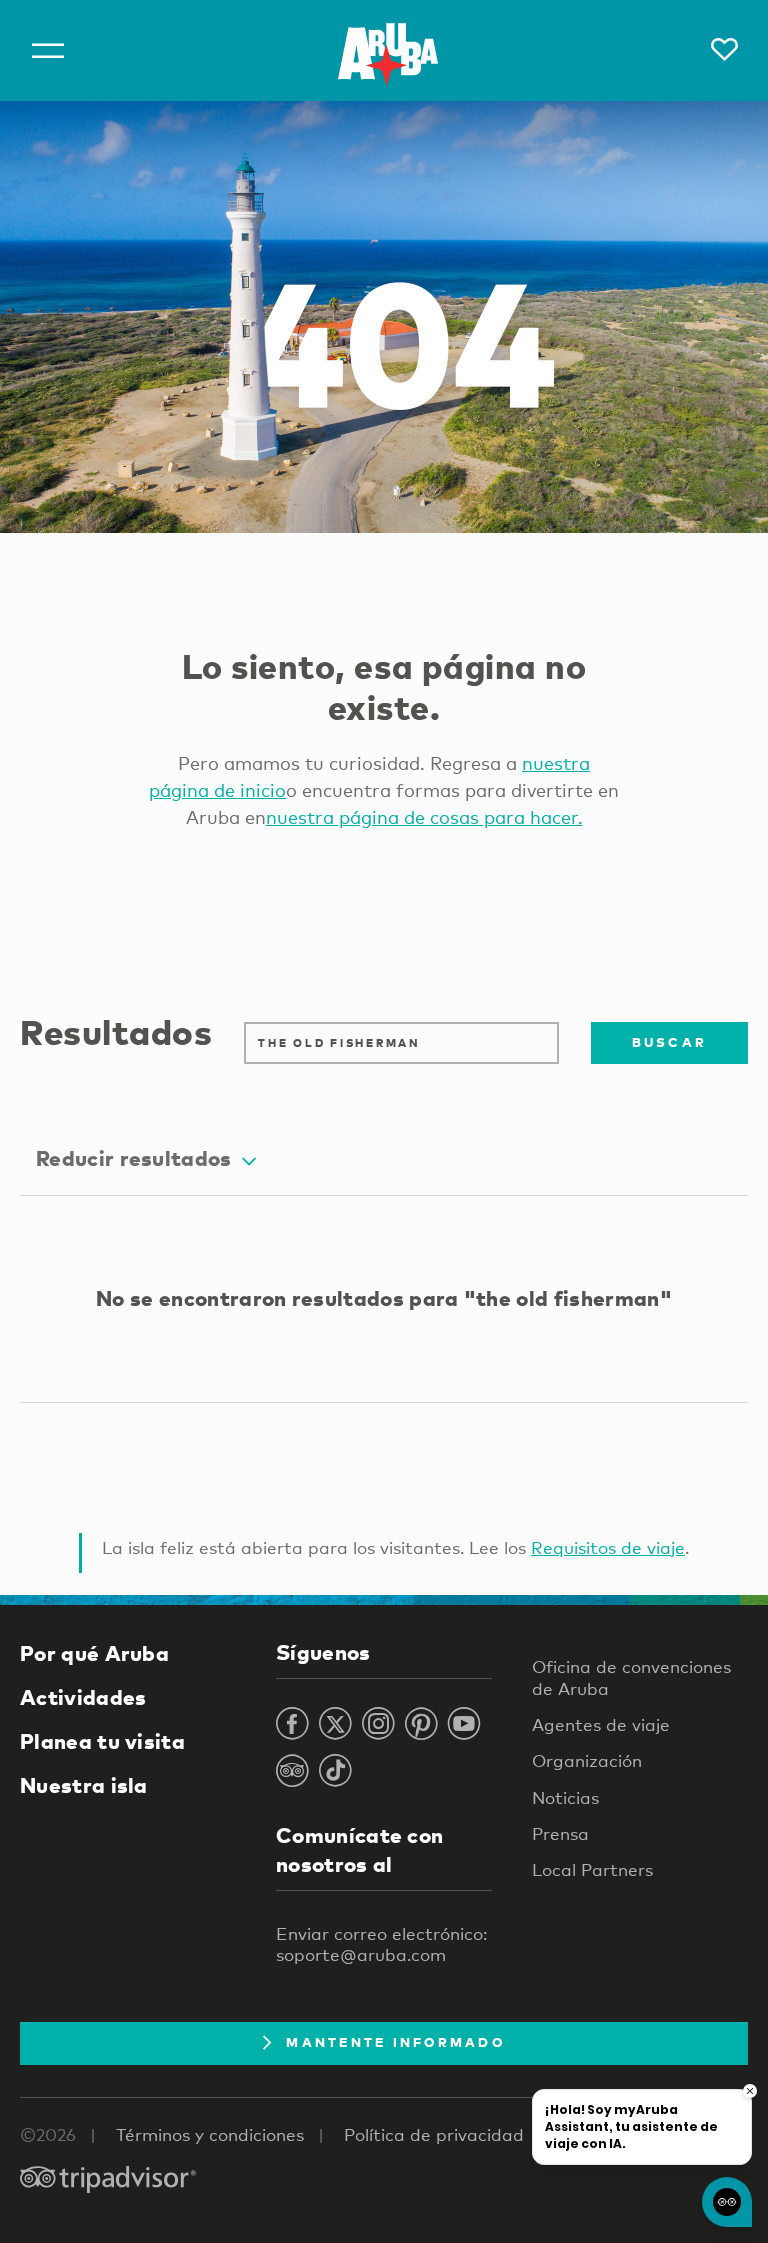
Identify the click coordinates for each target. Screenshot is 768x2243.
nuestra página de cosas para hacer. (424, 817)
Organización (587, 1760)
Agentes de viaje (601, 1724)
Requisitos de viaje (608, 1547)
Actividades (83, 1697)
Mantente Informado (395, 2042)
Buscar (670, 1042)
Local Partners (592, 1869)
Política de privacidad (434, 2134)
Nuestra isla (84, 1785)
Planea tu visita (102, 1741)
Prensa (560, 1833)
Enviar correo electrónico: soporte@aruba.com (381, 1944)
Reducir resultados (134, 1158)
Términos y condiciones (210, 2134)
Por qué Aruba (94, 1653)
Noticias (565, 1797)
